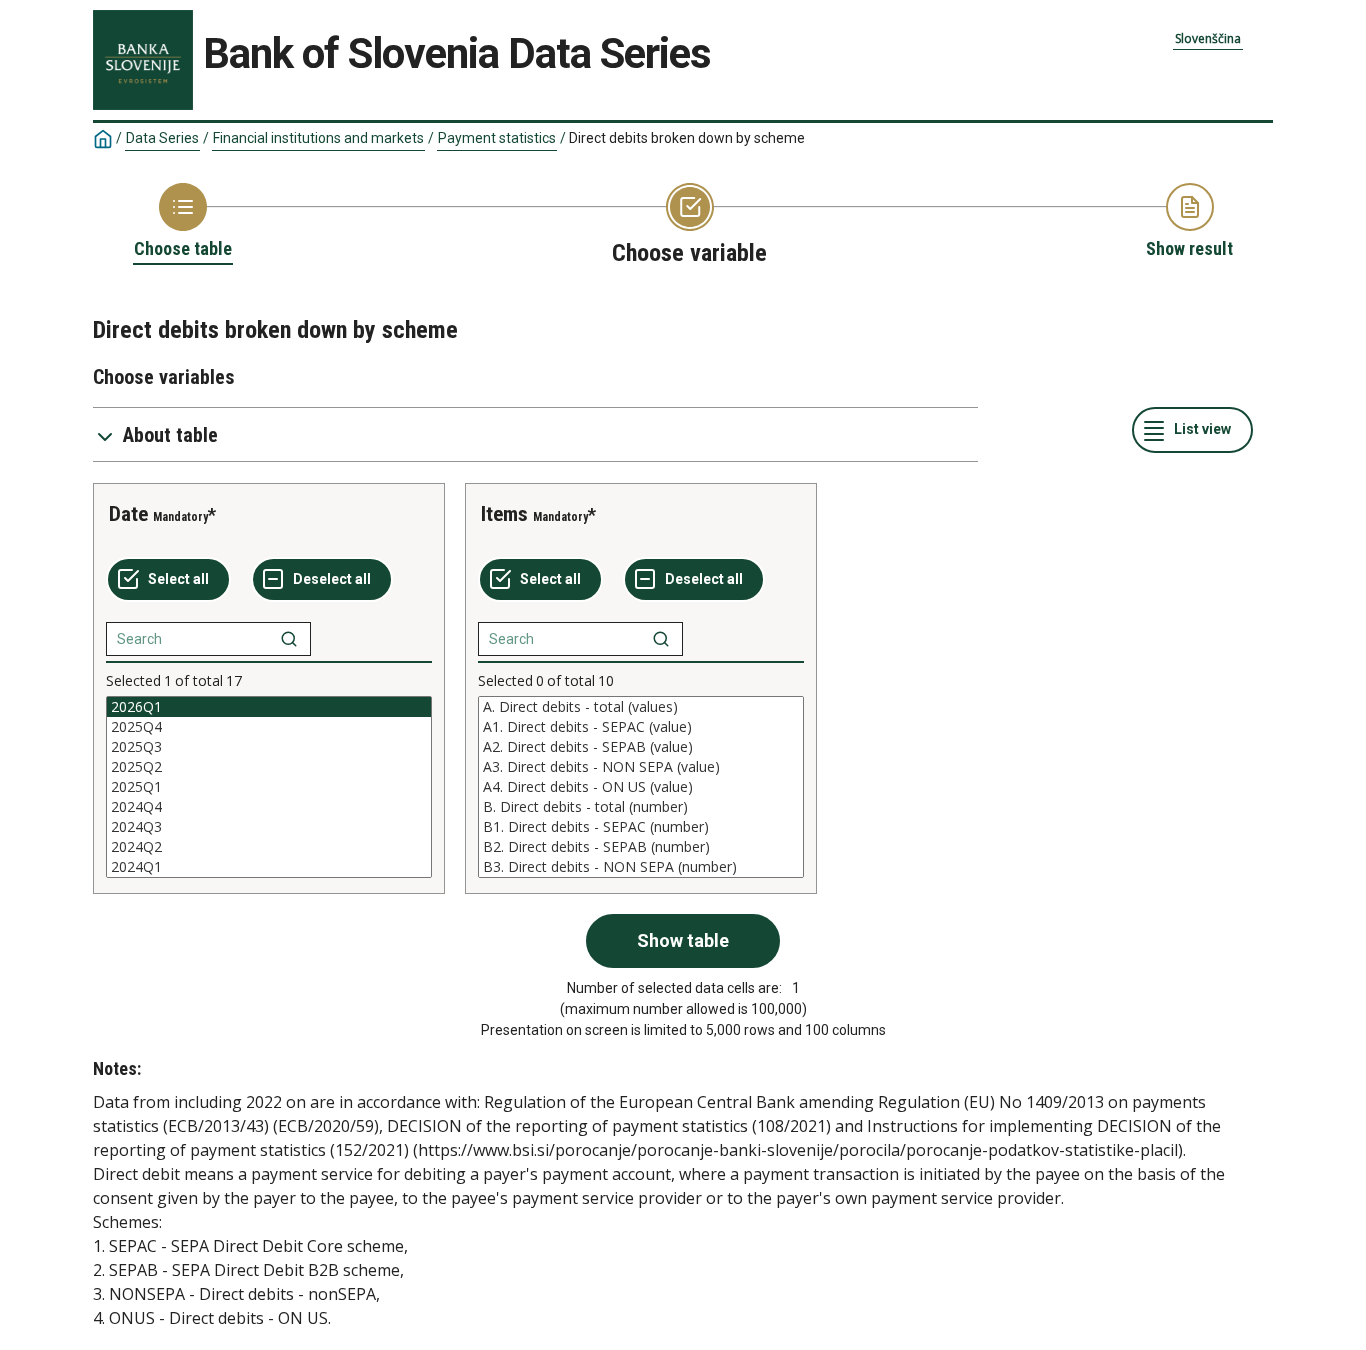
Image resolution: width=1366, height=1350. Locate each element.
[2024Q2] (269, 847)
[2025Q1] (269, 787)
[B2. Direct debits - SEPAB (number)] (641, 847)
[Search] (289, 639)
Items (504, 514)
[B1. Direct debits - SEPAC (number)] (641, 827)
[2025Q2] (269, 767)
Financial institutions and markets (318, 138)
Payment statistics (497, 138)
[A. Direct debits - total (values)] (641, 707)
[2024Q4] (269, 807)
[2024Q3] (269, 827)
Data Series (162, 138)
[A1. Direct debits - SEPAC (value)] (641, 727)
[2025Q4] (269, 727)
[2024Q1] (269, 867)
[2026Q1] (269, 707)
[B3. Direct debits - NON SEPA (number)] (641, 867)
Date (128, 514)
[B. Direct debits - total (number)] (641, 807)
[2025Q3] (269, 747)
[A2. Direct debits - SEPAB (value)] (641, 747)
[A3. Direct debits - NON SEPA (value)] (641, 767)
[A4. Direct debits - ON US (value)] (641, 787)
